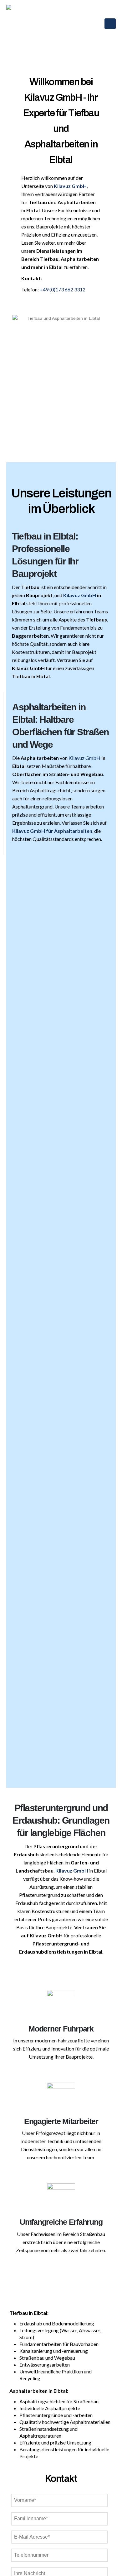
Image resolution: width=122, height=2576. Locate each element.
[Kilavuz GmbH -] (22, 20)
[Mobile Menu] (110, 24)
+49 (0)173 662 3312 (63, 289)
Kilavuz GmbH (80, 595)
